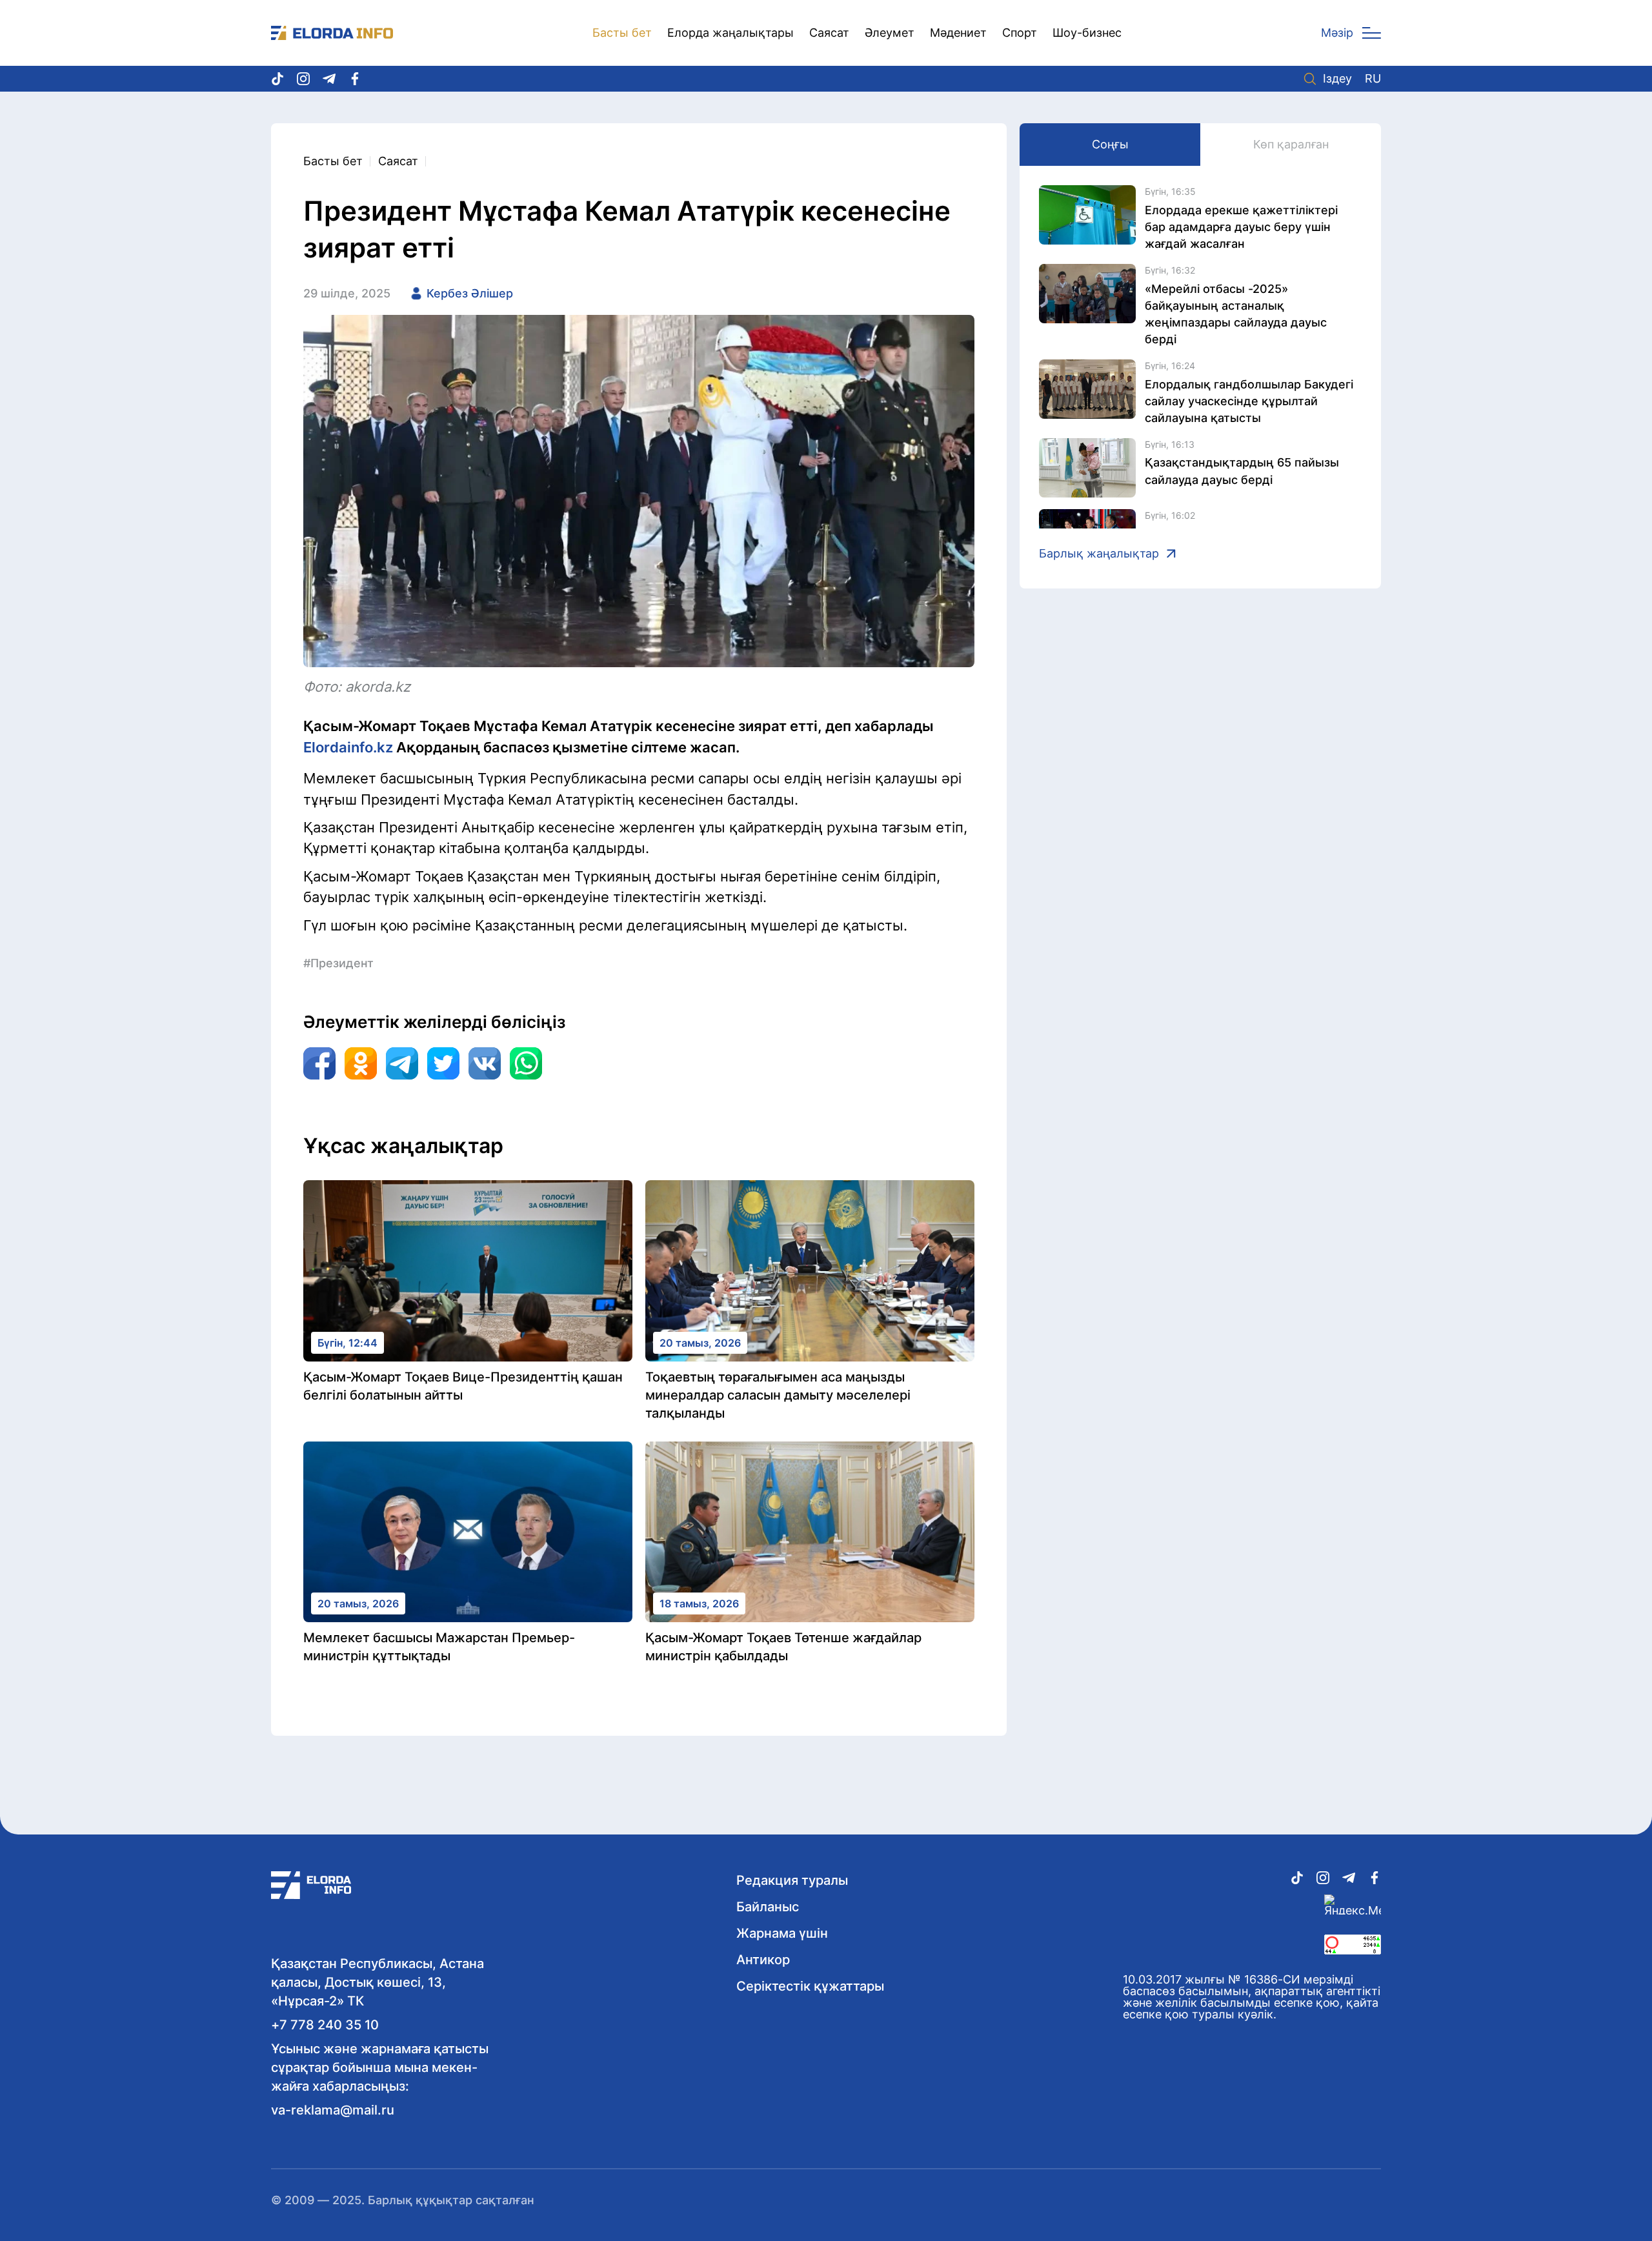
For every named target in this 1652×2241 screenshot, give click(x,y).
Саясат (829, 33)
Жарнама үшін (782, 1933)
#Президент (338, 963)
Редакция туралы (792, 1880)
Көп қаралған (1291, 144)
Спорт (1020, 33)
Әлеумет (890, 33)
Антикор (763, 1960)
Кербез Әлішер (470, 293)
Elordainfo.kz (348, 747)
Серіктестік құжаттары (810, 1986)
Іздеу (1337, 79)
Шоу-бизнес (1087, 33)
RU (1373, 79)
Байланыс (768, 1907)
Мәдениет (958, 33)
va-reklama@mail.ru (333, 2110)
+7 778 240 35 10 (325, 2025)
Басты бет (622, 33)
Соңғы (1110, 144)
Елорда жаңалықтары (730, 33)
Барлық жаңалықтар (1099, 554)
